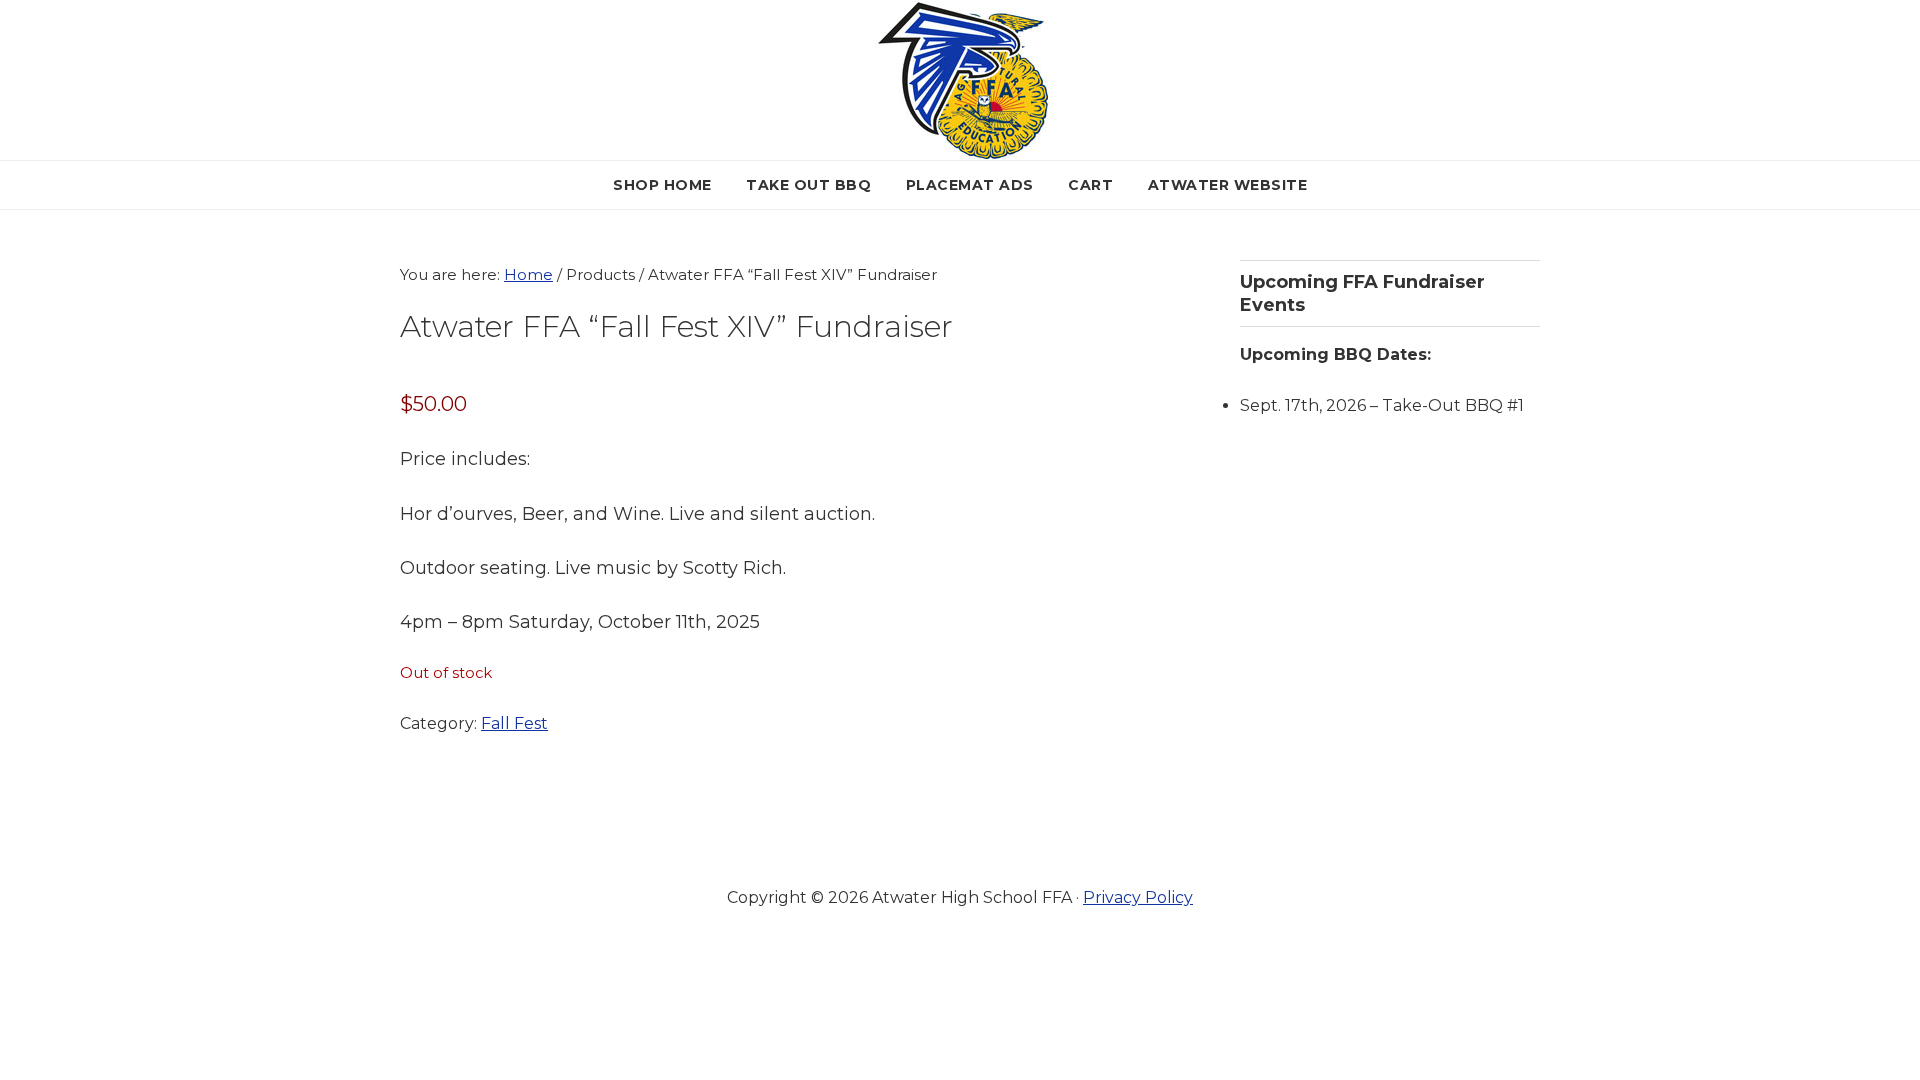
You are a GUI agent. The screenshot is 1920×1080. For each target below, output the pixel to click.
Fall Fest (514, 723)
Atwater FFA (960, 80)
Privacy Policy (1138, 897)
